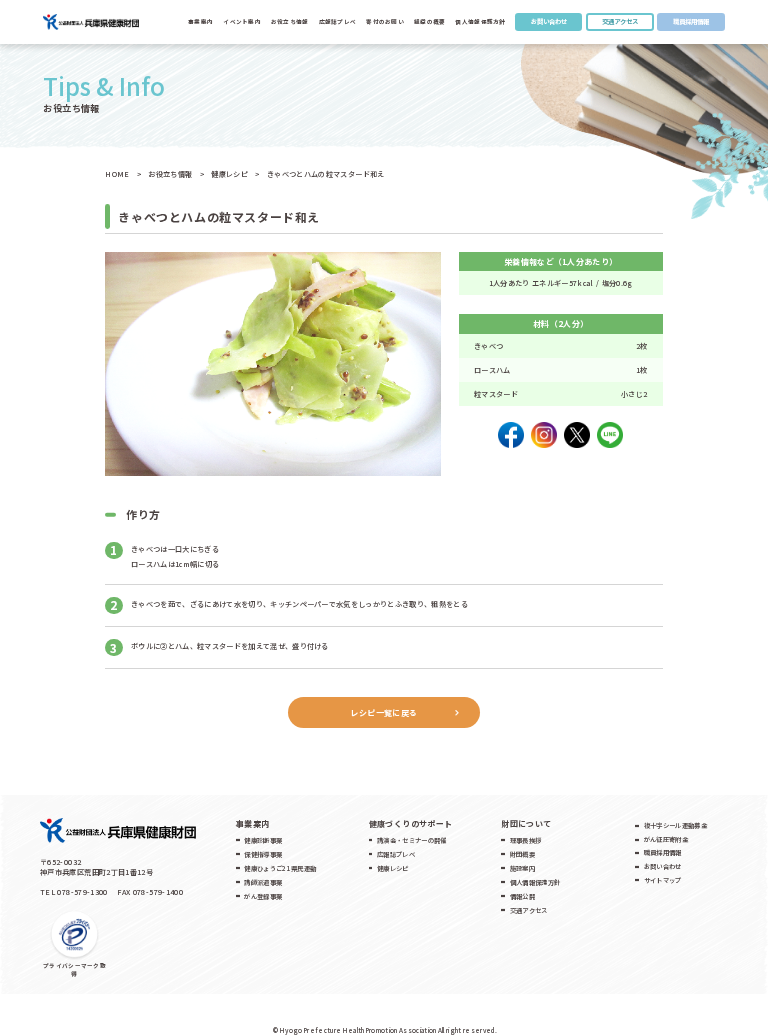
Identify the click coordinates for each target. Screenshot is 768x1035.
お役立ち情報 (290, 22)
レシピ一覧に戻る (383, 712)
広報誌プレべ (338, 22)
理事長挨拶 (526, 840)
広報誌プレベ (396, 854)
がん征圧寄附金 (666, 839)
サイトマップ (663, 880)
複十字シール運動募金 (675, 825)
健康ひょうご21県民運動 (280, 868)
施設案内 (522, 868)
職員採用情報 (691, 21)
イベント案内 (242, 22)
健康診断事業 (263, 840)
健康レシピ (393, 868)
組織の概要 (429, 22)
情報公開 (522, 896)
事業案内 (200, 22)
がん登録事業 (263, 896)
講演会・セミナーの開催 (412, 840)
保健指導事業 (263, 854)
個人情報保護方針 (480, 22)
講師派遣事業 (263, 882)
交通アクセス (620, 21)
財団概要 (522, 854)
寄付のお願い (385, 22)
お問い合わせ (549, 21)
